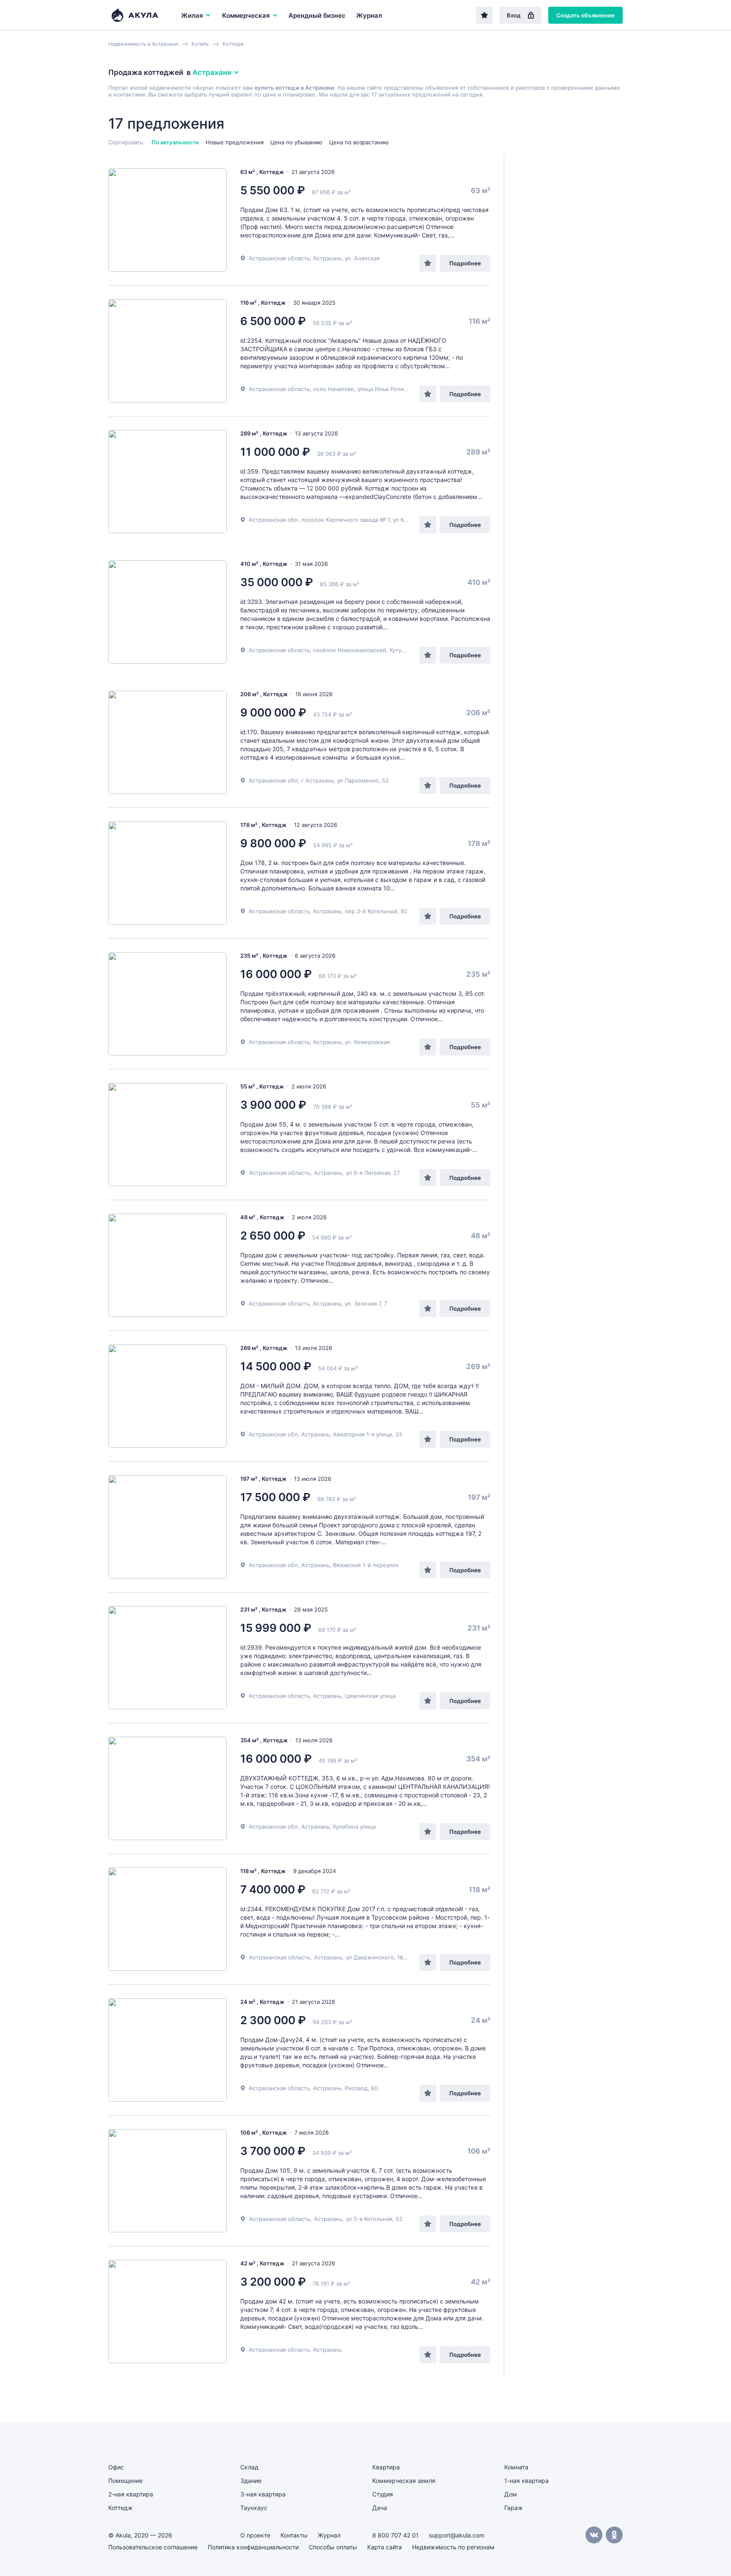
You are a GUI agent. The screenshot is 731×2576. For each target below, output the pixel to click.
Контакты (294, 2535)
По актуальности (175, 142)
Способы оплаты (333, 2547)
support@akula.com (457, 2535)
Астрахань (328, 1173)
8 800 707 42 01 (396, 2535)
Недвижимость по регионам (453, 2547)
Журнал (369, 15)
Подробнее (465, 263)
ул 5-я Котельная (369, 2219)
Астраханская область (280, 1173)
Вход (514, 15)
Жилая (192, 15)
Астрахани (212, 72)
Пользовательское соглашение (153, 2547)
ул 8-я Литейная (368, 1173)
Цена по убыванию (296, 142)
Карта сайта (385, 2547)
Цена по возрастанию (359, 142)
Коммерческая (246, 15)
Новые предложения (235, 142)
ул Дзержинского (370, 1957)
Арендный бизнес (317, 15)
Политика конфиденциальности (253, 2547)
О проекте (255, 2535)
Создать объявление (585, 15)
